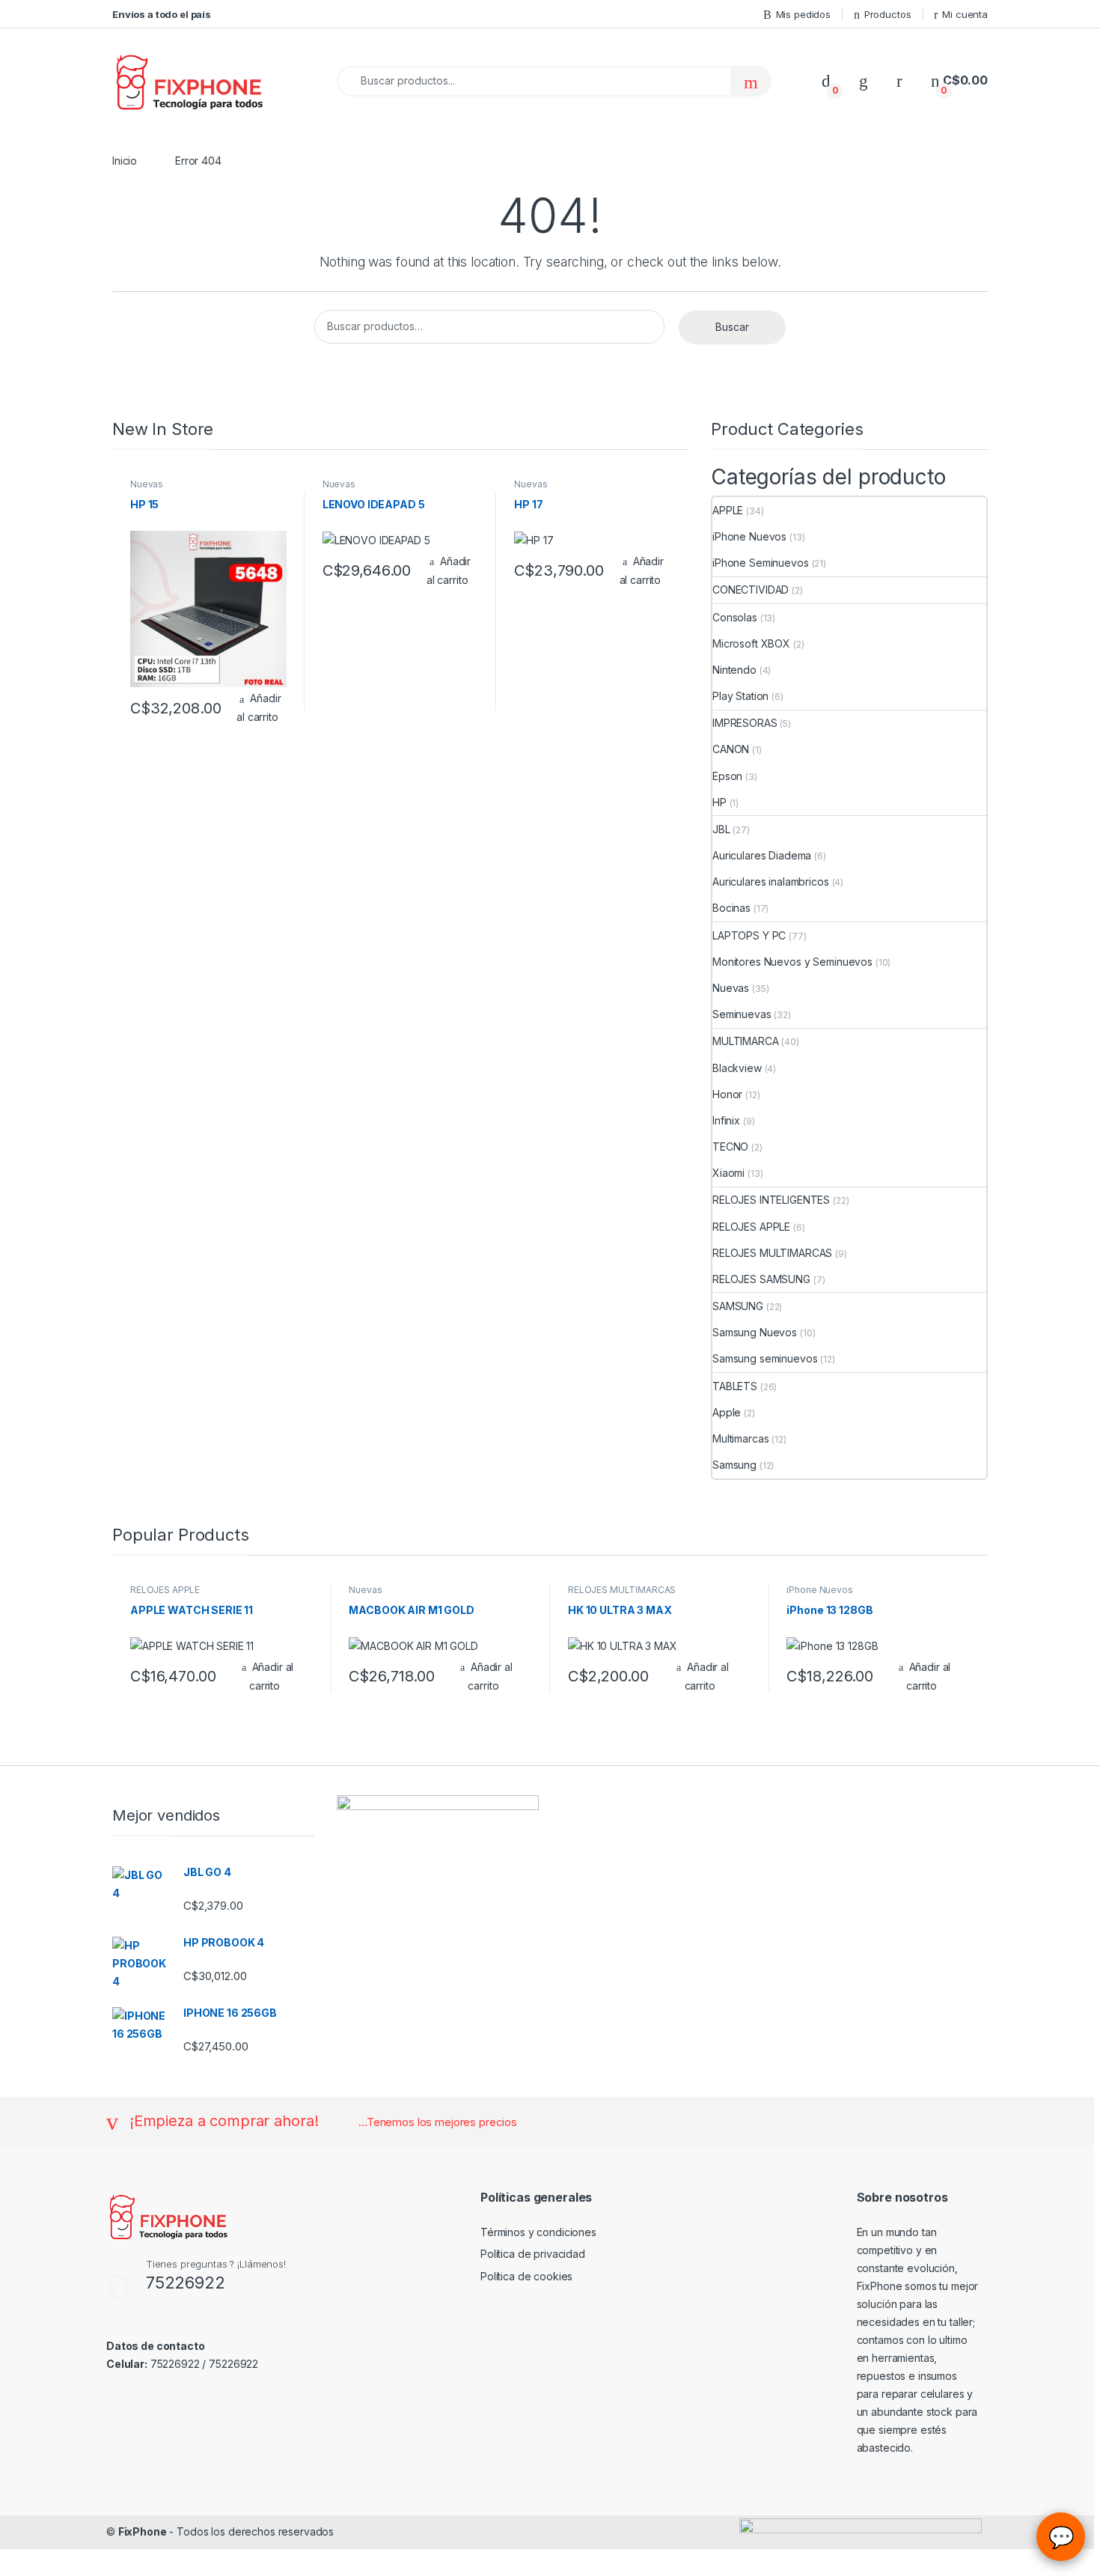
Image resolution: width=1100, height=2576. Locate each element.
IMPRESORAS (745, 723)
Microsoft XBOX (751, 643)
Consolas (735, 617)
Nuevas (147, 484)
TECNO (730, 1147)
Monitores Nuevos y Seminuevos (792, 962)
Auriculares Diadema (762, 855)
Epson (727, 776)
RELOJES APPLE (751, 1227)
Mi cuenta (965, 14)
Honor (727, 1094)
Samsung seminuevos (765, 1358)
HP (719, 802)
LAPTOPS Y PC (749, 935)
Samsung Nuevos (755, 1332)
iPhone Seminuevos (761, 563)
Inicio (125, 161)
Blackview (737, 1068)
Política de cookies (526, 2276)
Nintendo (734, 670)
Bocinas (731, 908)
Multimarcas (740, 1438)
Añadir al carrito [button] (259, 707)
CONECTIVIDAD (751, 590)
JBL (721, 829)
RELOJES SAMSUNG (761, 1279)
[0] (826, 80)
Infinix (726, 1120)
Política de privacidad (533, 2254)
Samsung (734, 1465)
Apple (727, 1412)
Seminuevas (742, 1014)
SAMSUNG (738, 1306)
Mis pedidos (803, 14)
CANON (731, 749)
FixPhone (143, 2531)
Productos (888, 14)
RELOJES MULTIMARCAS (772, 1253)
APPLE (728, 510)
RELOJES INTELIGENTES (771, 1200)
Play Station (740, 696)
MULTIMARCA (746, 1041)
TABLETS (735, 1386)
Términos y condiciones (538, 2232)
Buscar (732, 327)
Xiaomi (728, 1173)
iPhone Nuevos (749, 536)
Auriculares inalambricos (771, 881)
